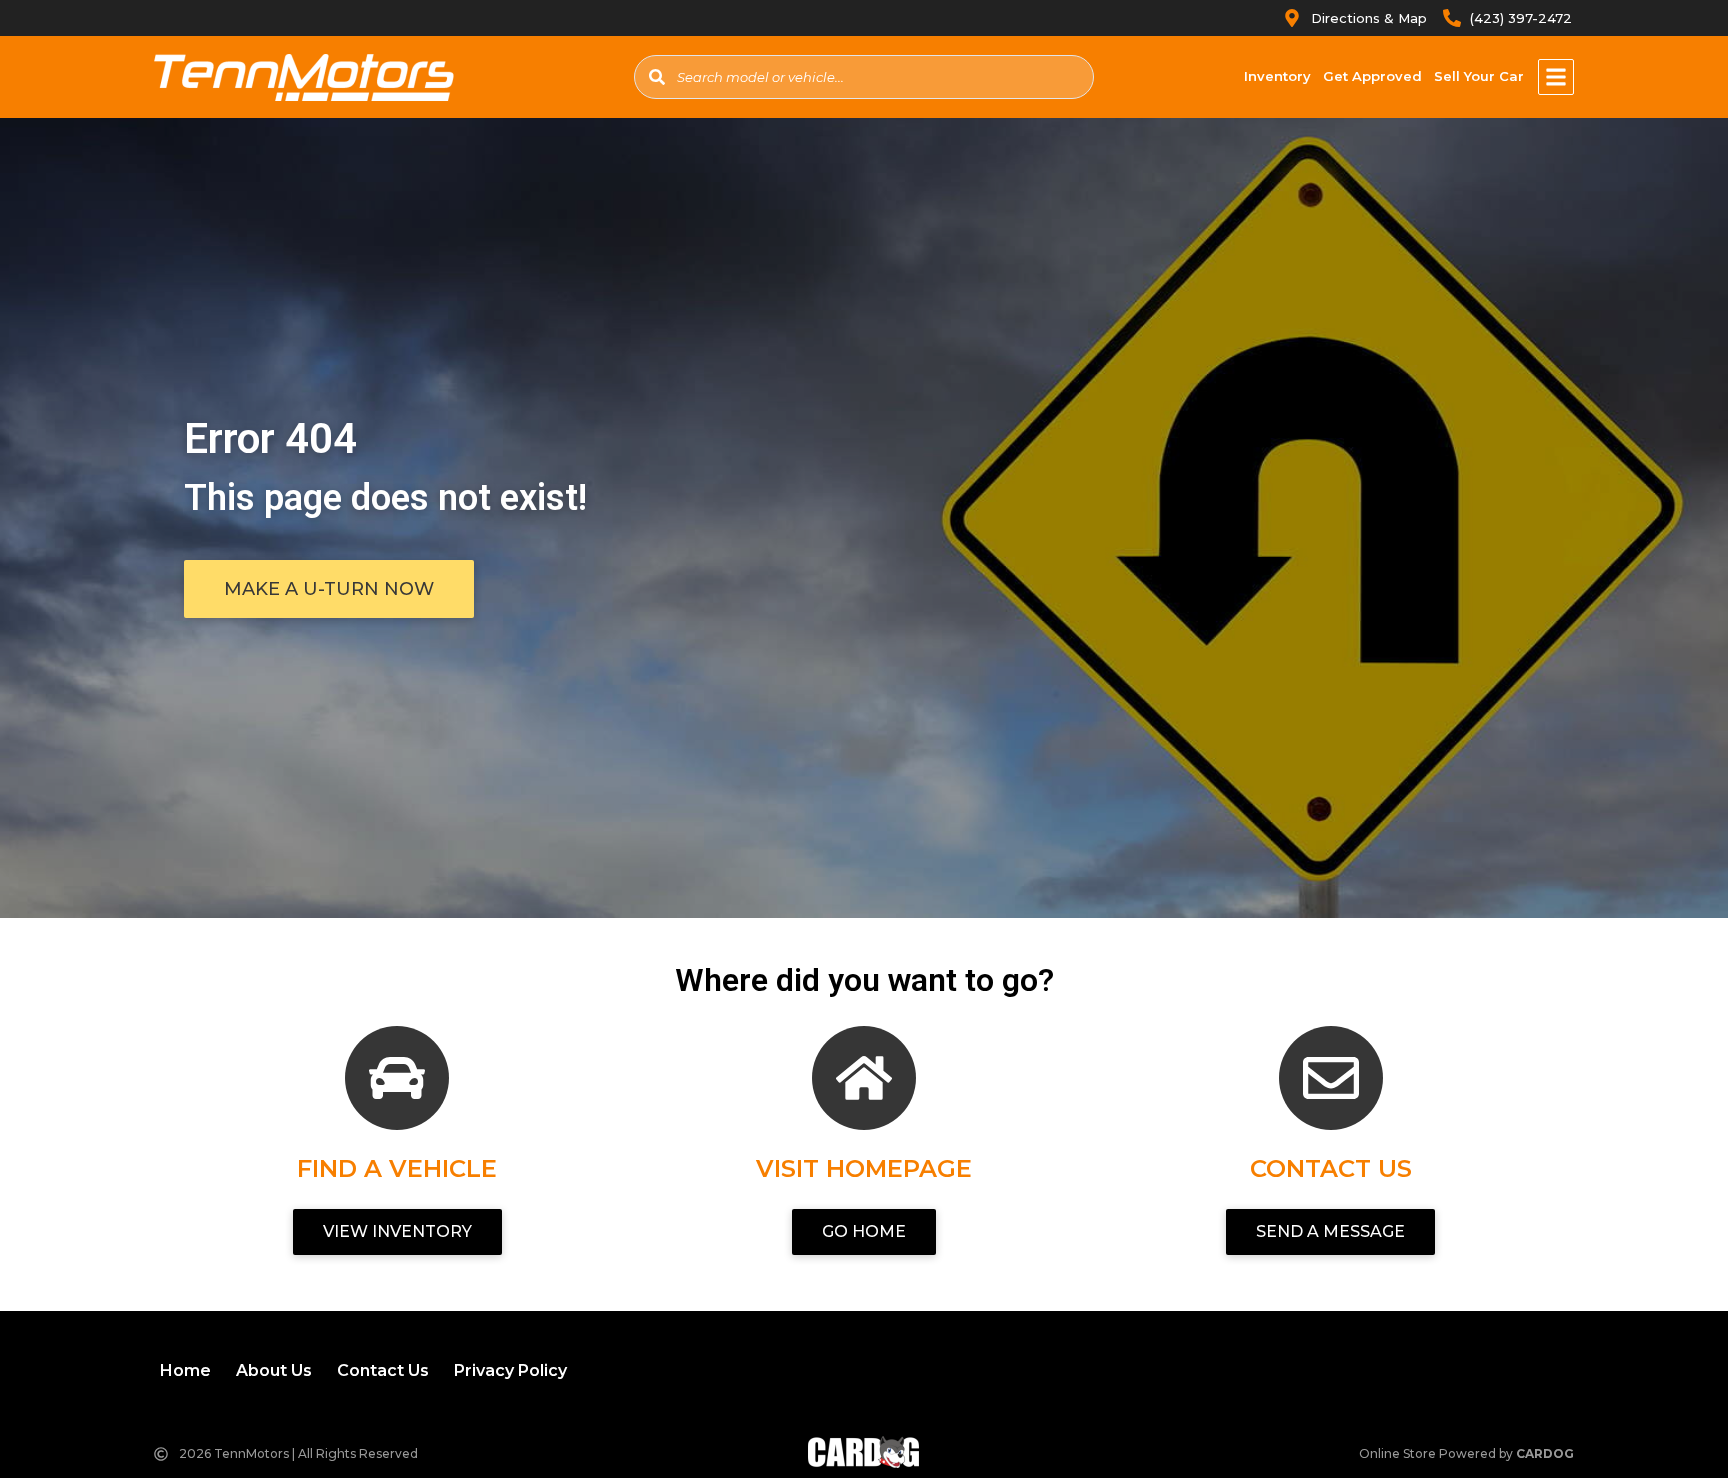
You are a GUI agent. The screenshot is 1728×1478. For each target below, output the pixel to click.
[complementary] (1668, 1418)
